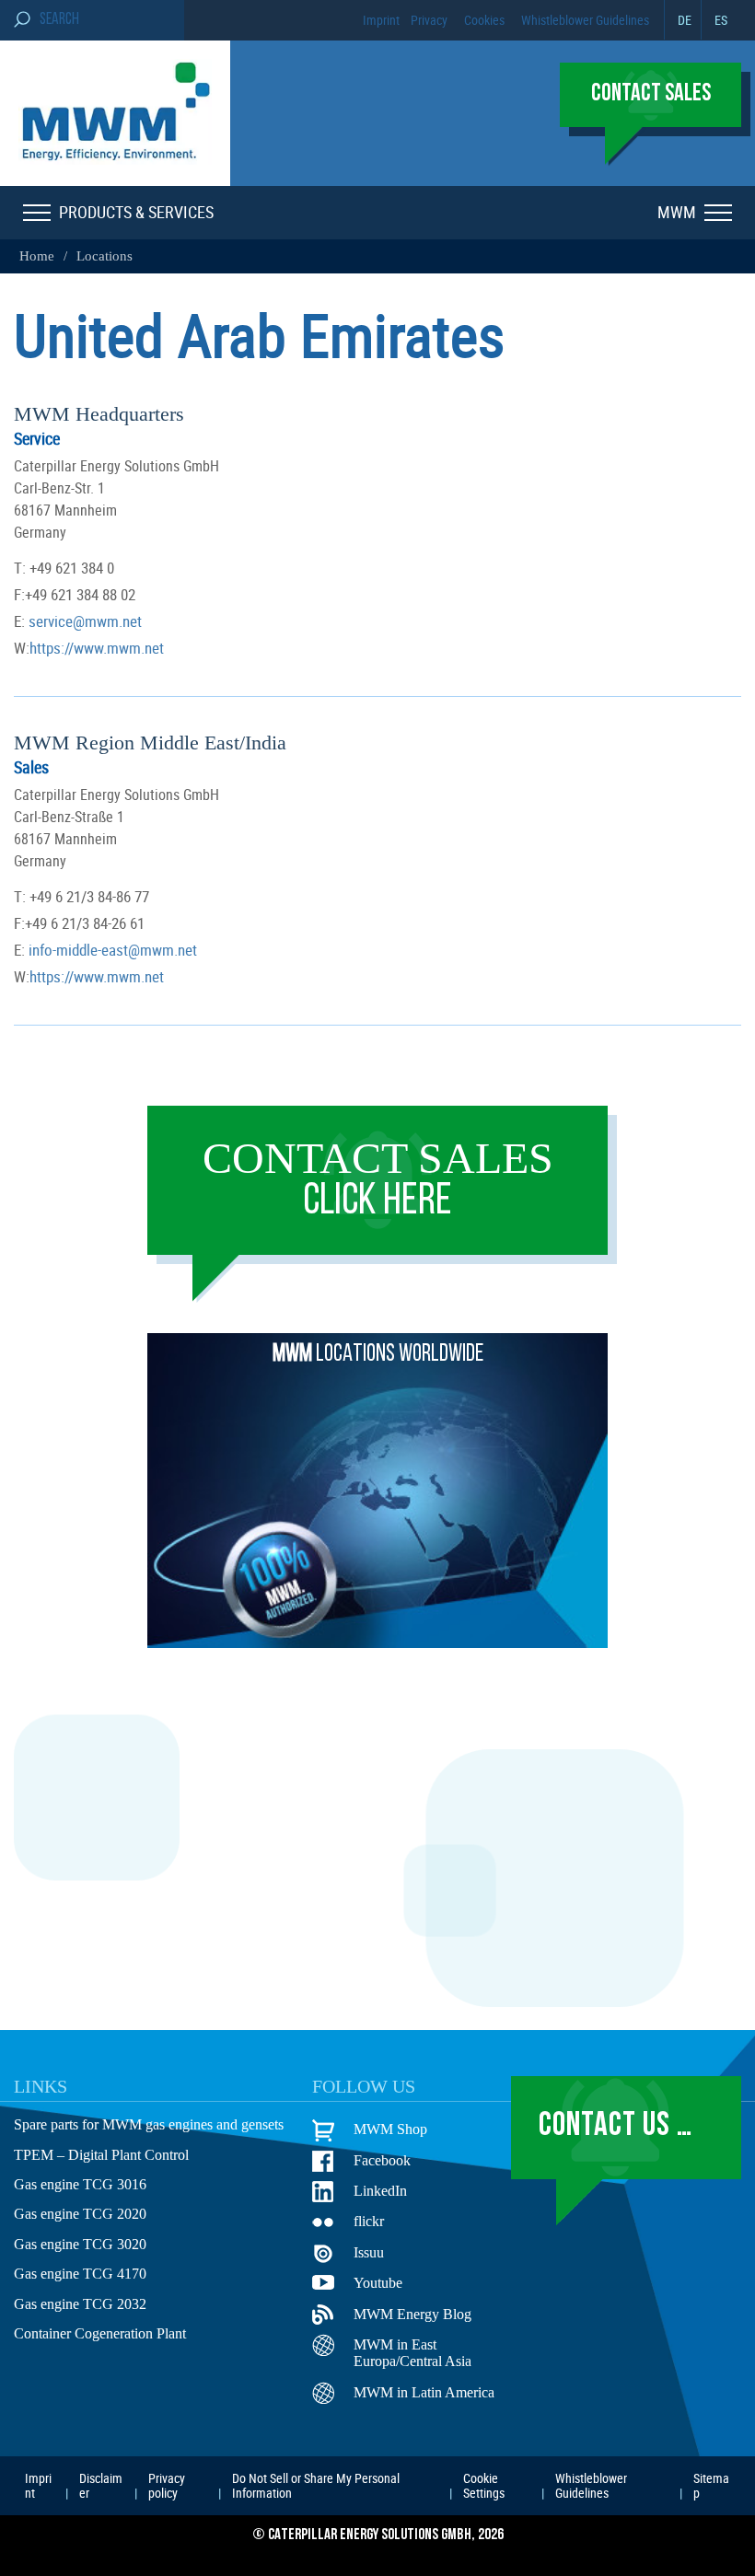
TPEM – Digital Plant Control (101, 2155)
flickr (369, 2221)
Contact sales (378, 1179)
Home (39, 256)
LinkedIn (380, 2191)
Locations (105, 256)
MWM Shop (390, 2129)
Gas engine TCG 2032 (80, 2304)
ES (721, 20)
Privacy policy (167, 2485)
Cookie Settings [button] (484, 2485)
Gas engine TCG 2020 (80, 2214)
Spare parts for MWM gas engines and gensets (149, 2124)
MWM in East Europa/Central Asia (412, 2353)
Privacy (429, 20)
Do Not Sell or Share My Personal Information (316, 2485)
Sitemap (711, 2485)
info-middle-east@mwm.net (111, 950)
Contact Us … (616, 2127)
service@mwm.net (83, 621)
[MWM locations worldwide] (377, 1642)
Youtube (378, 2283)
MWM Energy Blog (412, 2314)
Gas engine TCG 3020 (80, 2244)
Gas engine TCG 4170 (80, 2274)
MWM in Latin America (424, 2392)
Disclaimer (101, 2485)
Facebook (382, 2160)
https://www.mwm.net (97, 648)
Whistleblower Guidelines (585, 20)
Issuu (369, 2252)
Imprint (381, 20)
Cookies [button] (484, 20)
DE (685, 20)
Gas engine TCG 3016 (80, 2184)
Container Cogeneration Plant (100, 2333)
